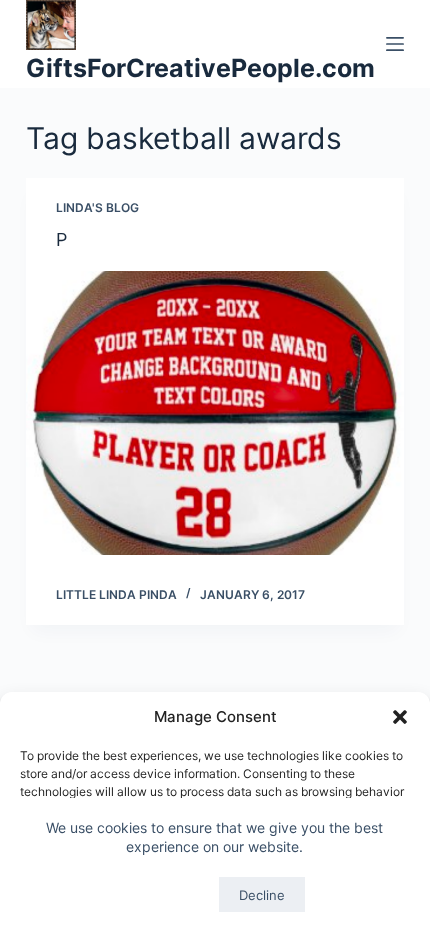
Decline (262, 895)
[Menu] (395, 44)
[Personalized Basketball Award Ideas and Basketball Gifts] (215, 413)
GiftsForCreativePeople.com (200, 68)
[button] (400, 717)
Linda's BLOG (97, 207)
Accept (167, 895)
